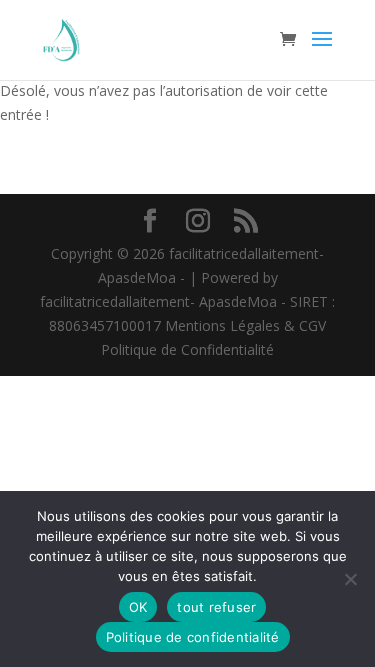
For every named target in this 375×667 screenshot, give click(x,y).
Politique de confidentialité (193, 637)
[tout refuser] (350, 579)
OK (138, 607)
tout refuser (216, 607)
